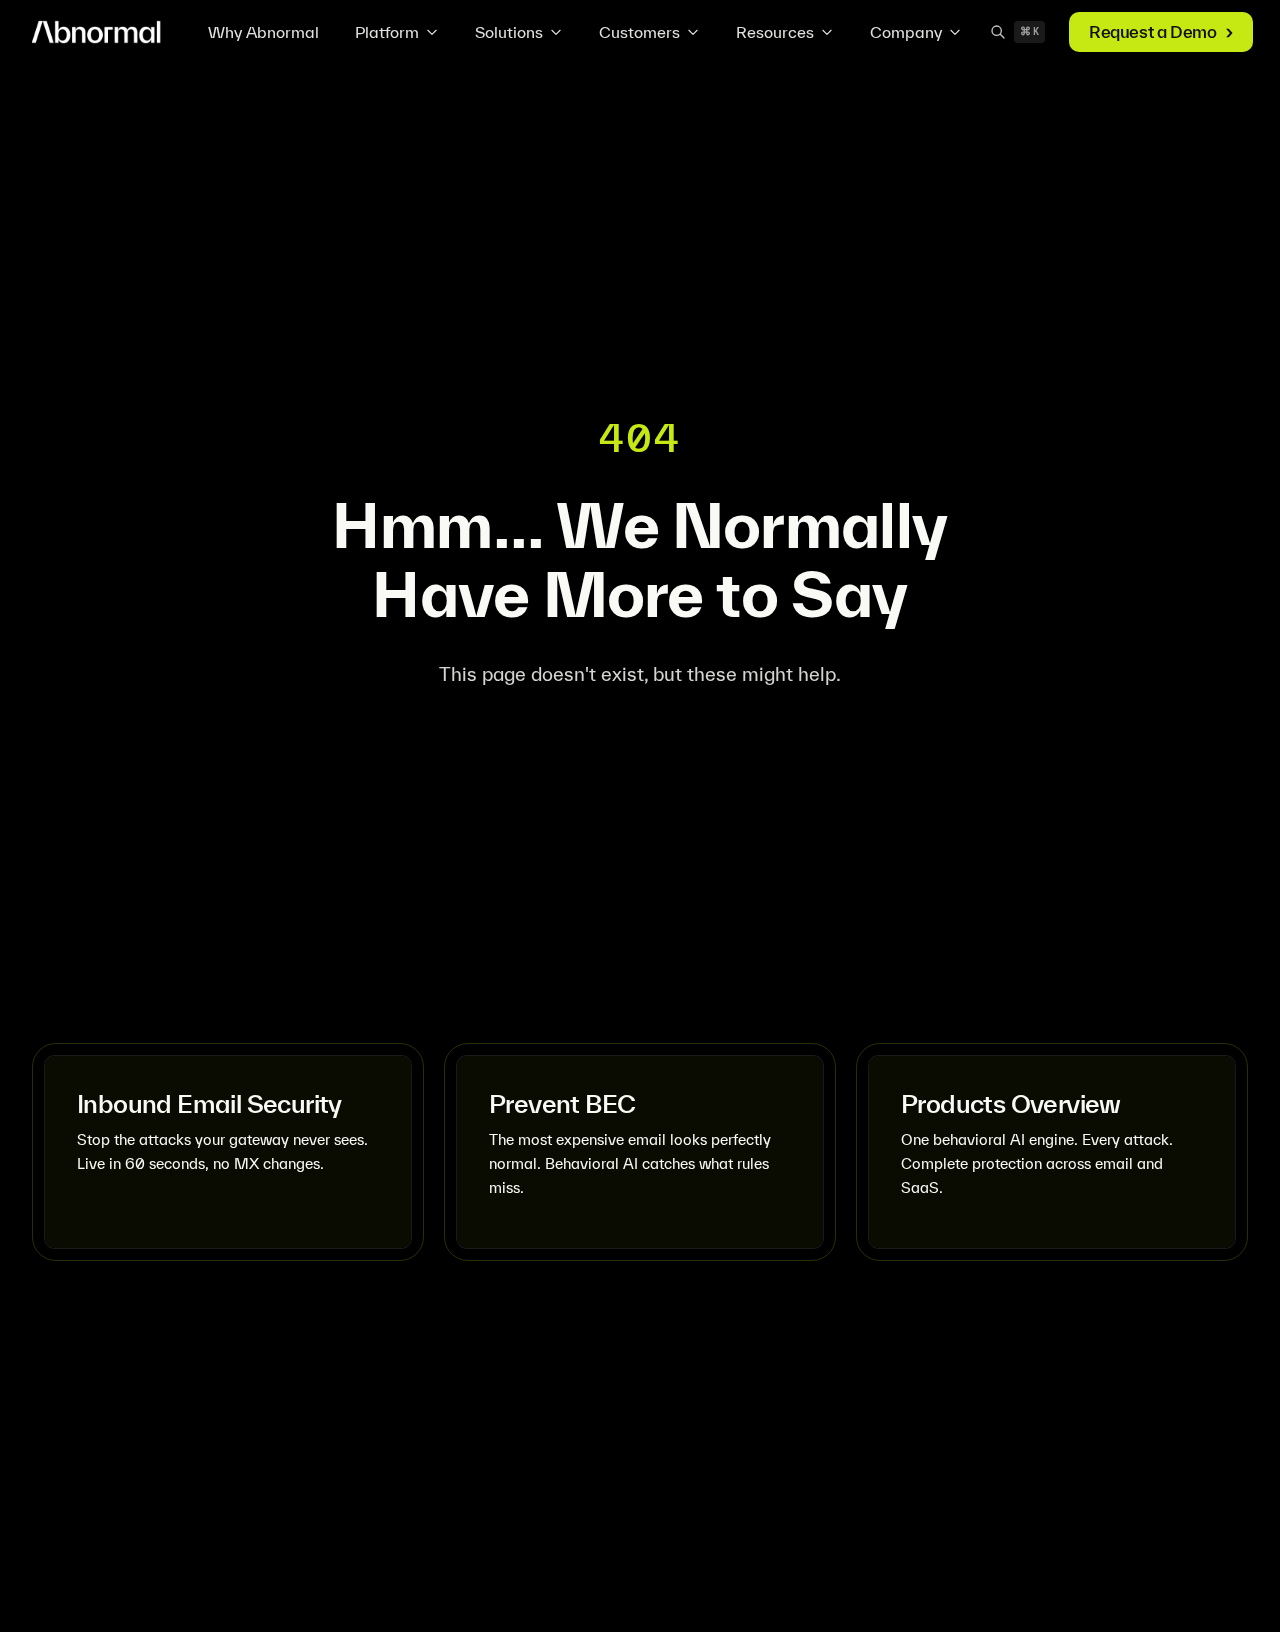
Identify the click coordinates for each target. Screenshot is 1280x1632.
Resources (775, 32)
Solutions (509, 32)
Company (906, 32)
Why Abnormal (263, 32)
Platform (387, 32)
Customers (639, 32)
